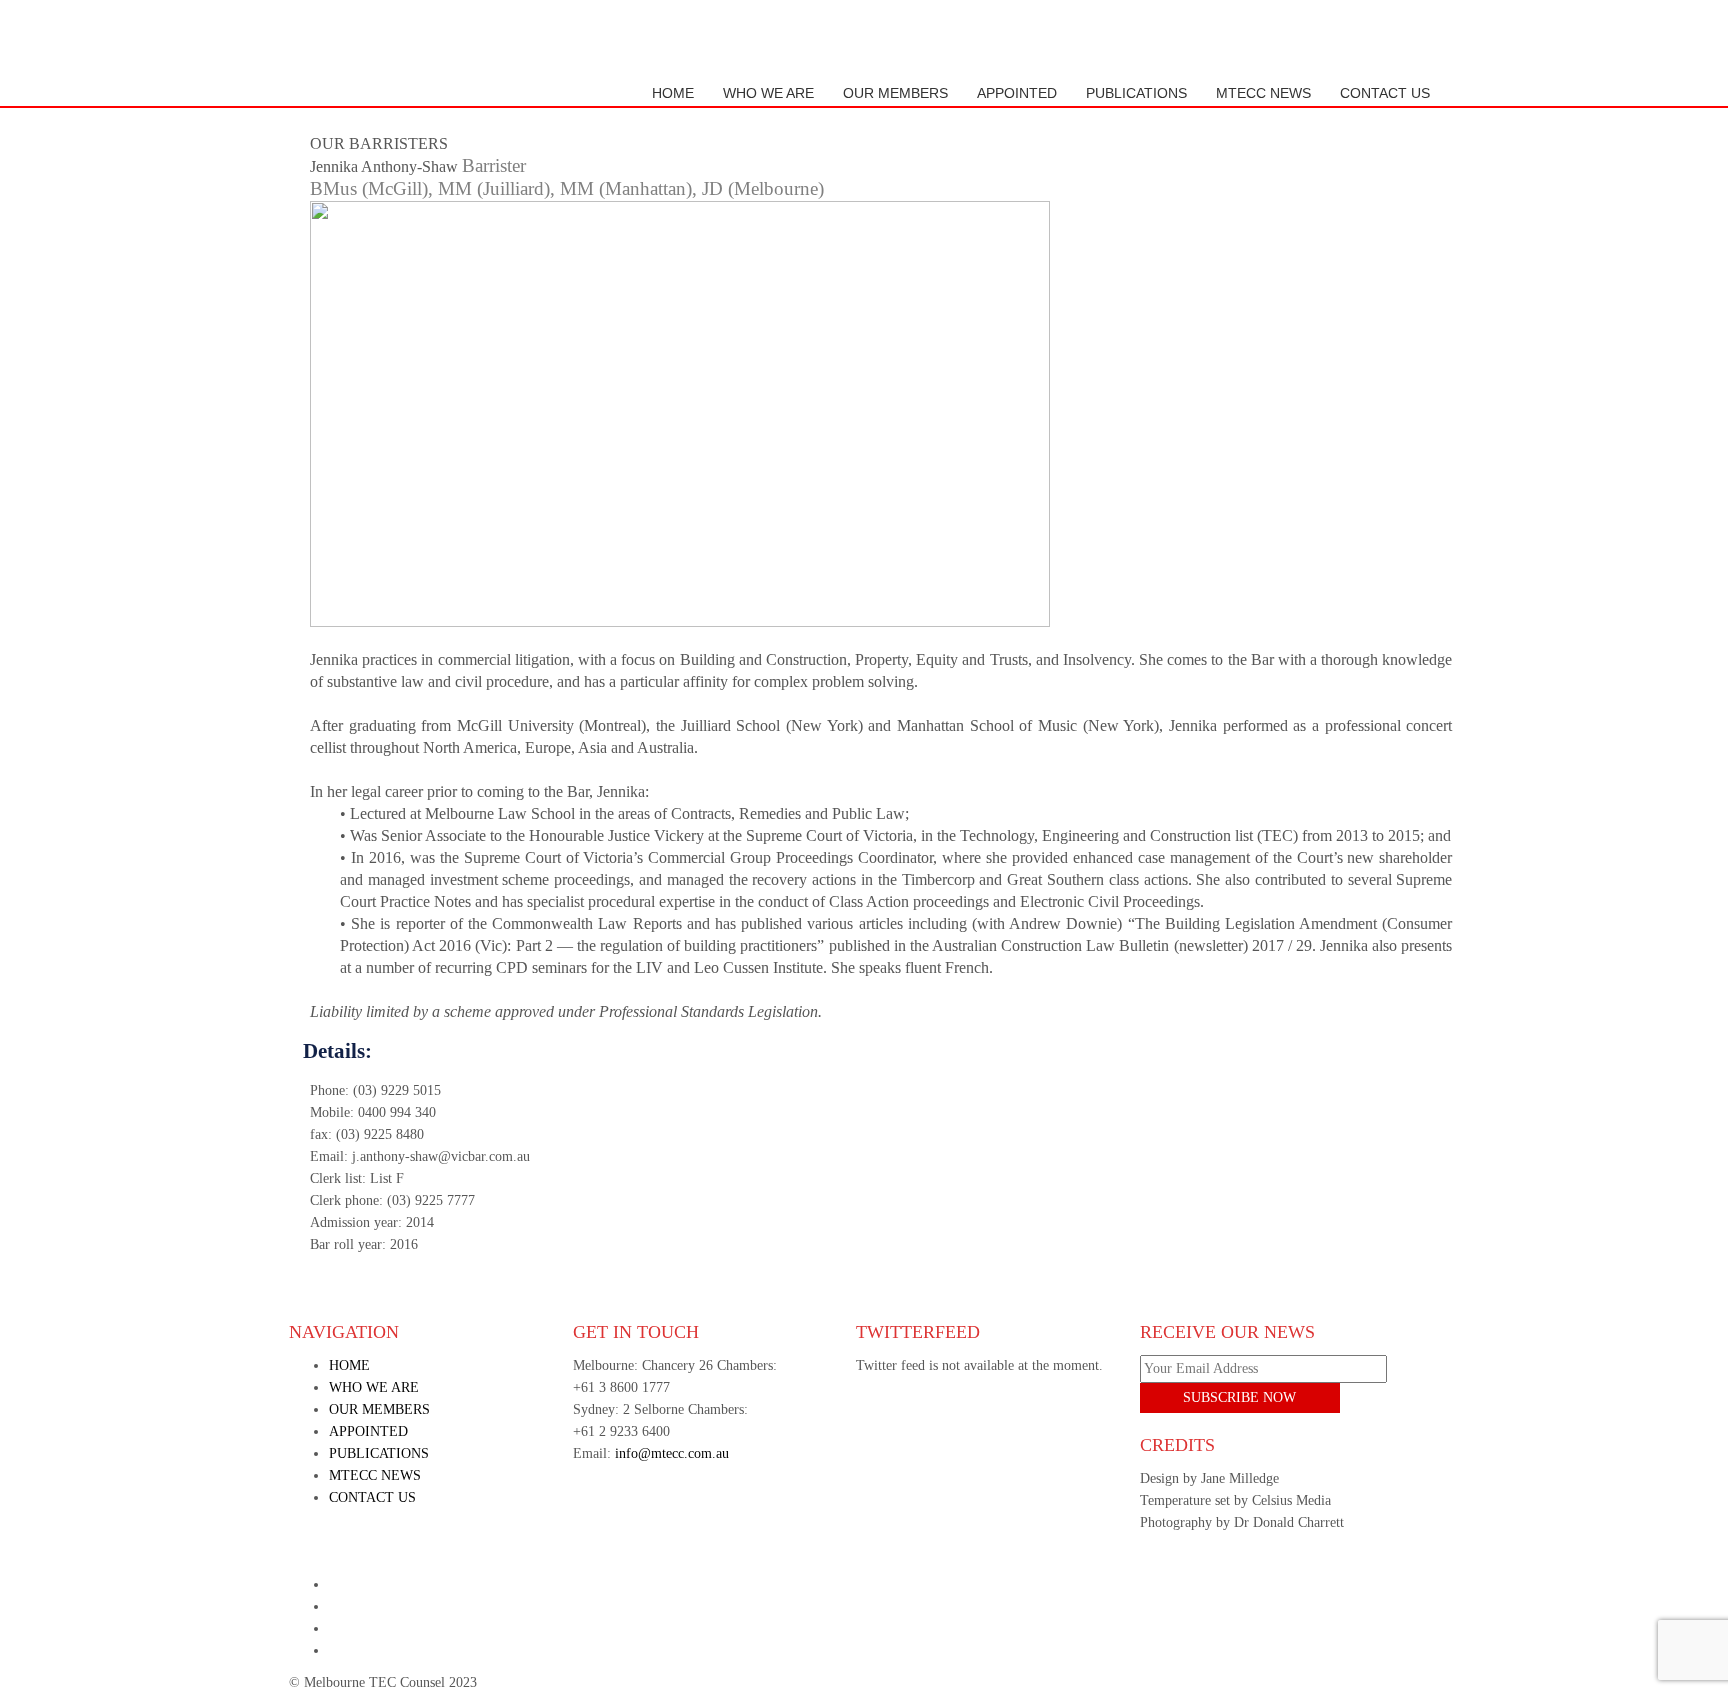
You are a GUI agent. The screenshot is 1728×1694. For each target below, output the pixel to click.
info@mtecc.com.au (672, 1453)
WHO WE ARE (768, 93)
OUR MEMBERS (895, 93)
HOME (673, 93)
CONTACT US (1385, 93)
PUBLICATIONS (1136, 93)
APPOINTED (1017, 93)
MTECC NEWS (1263, 93)
